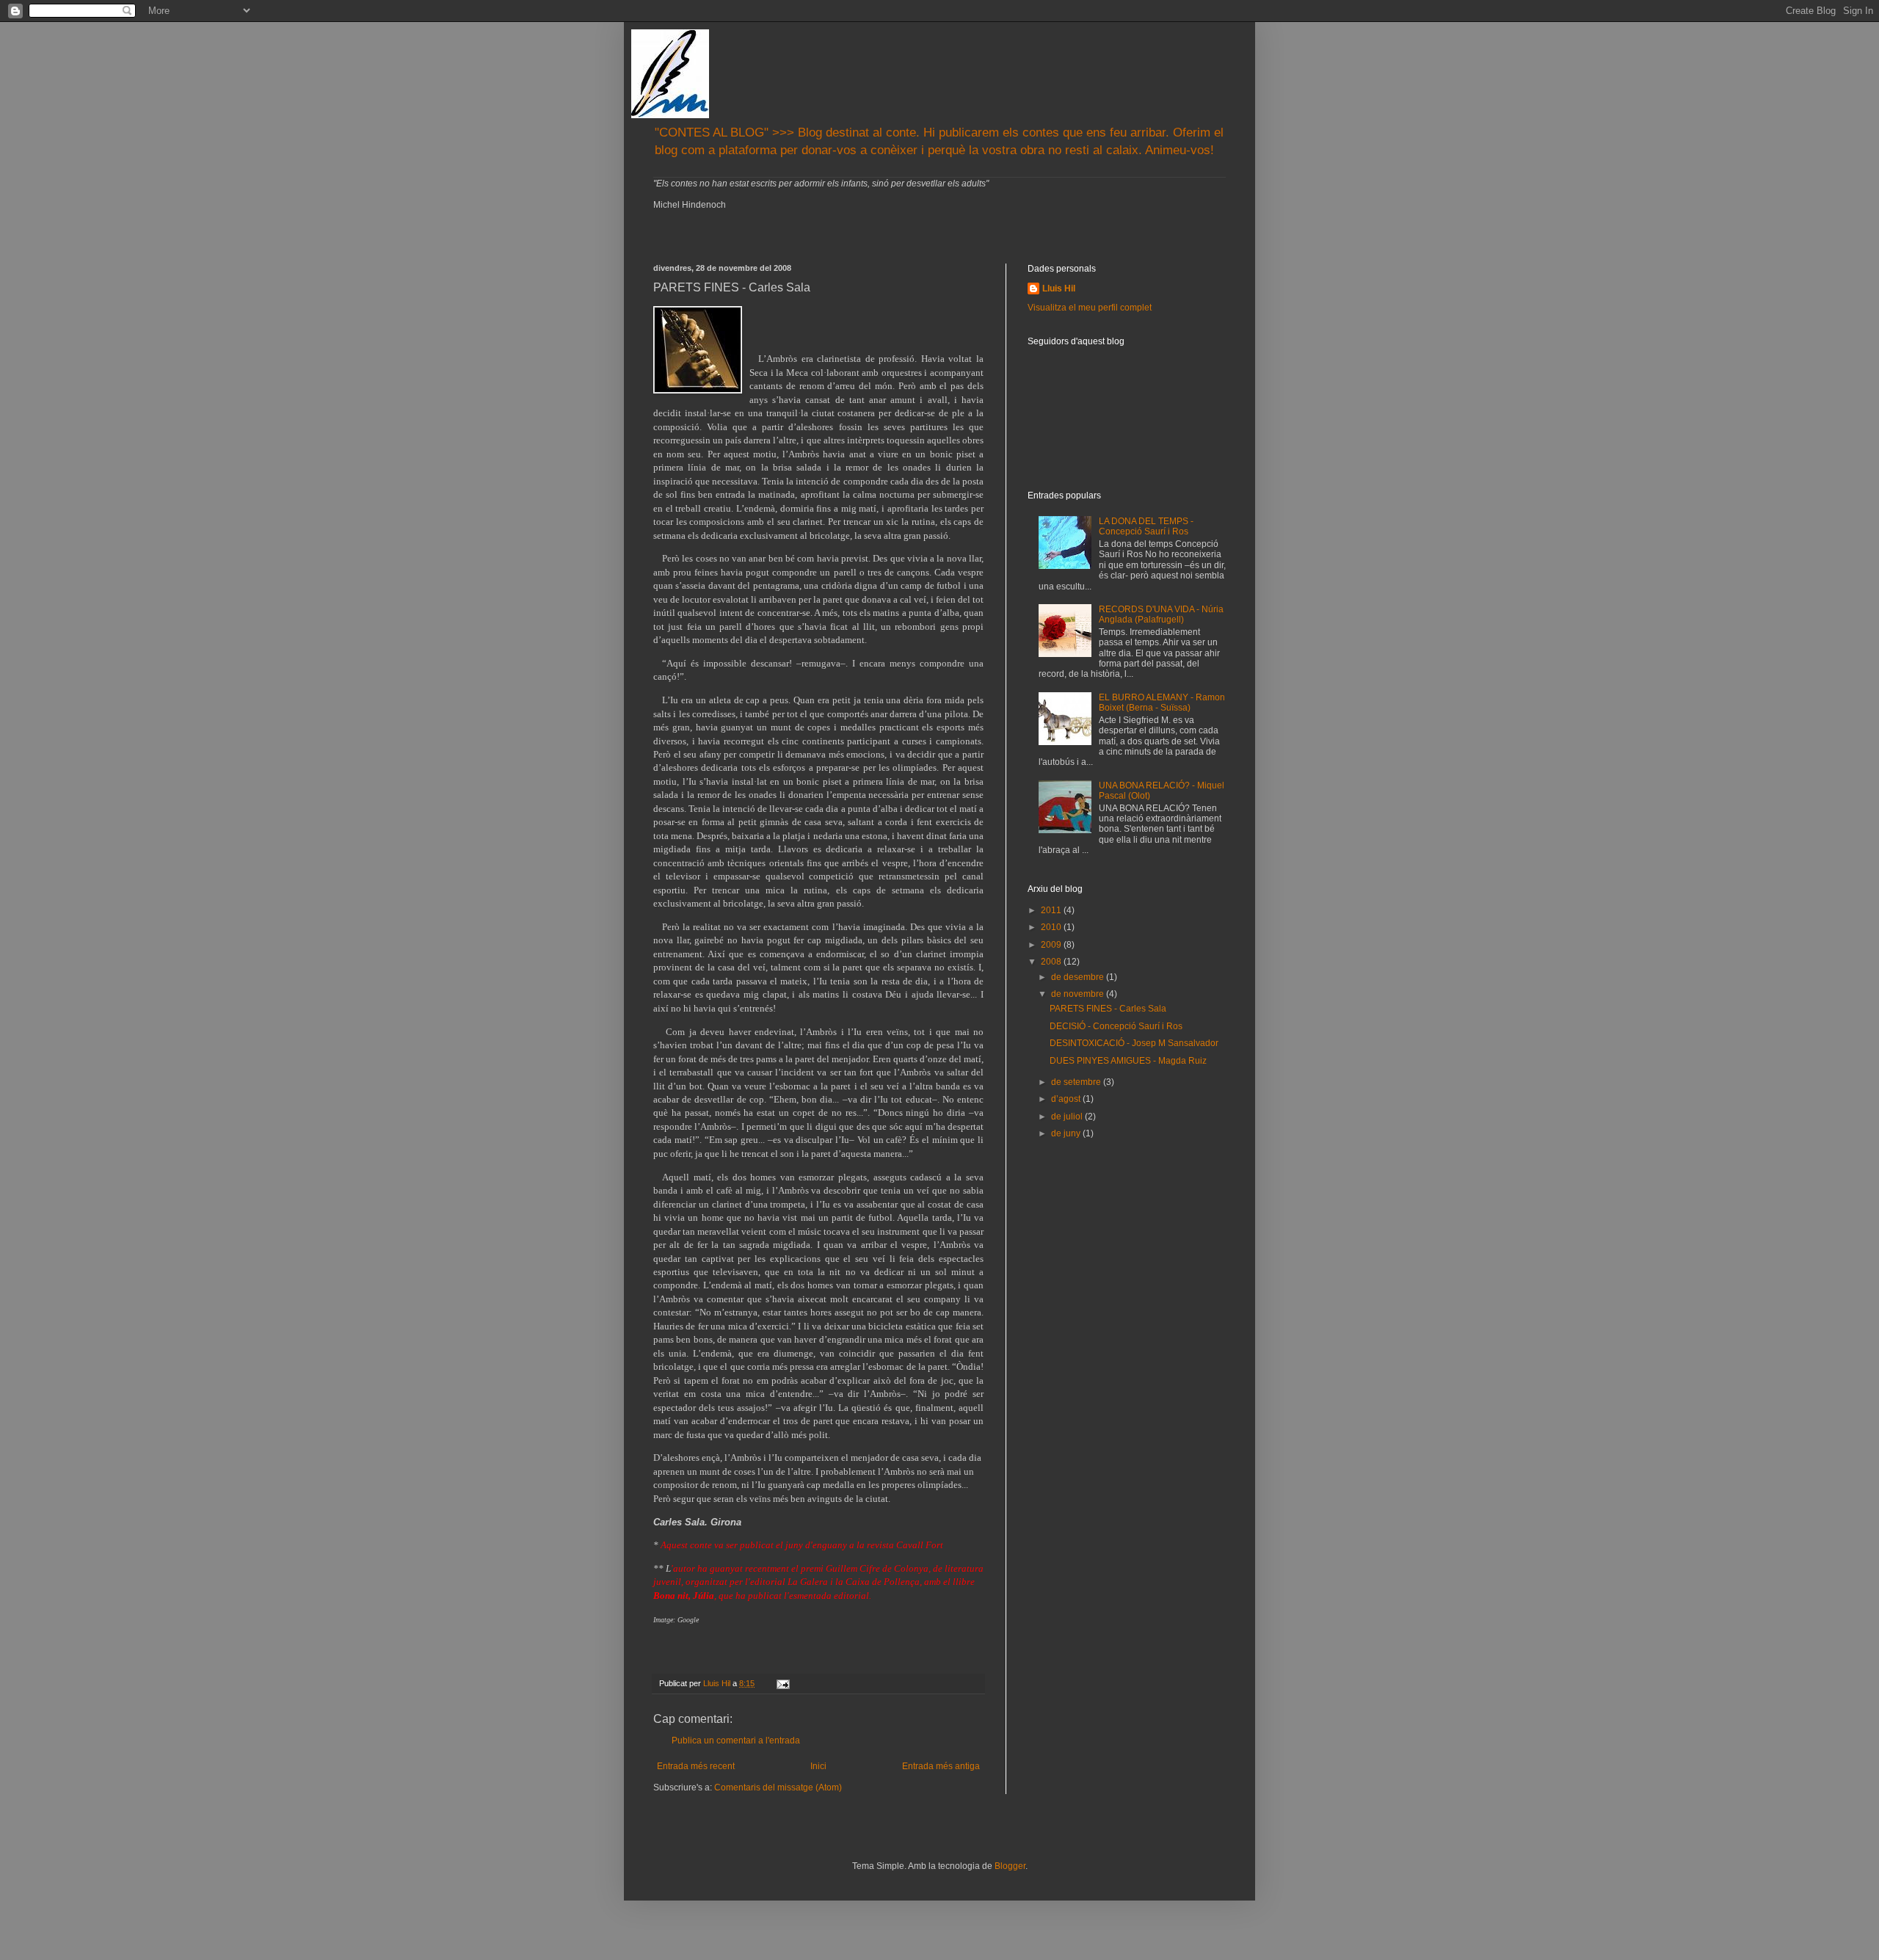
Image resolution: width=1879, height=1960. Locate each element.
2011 (1052, 910)
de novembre (1079, 994)
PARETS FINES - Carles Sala (1108, 1009)
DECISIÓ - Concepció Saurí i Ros (1116, 1026)
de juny (1067, 1133)
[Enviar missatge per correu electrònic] (782, 1683)
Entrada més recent (696, 1766)
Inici (818, 1766)
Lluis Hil (1059, 288)
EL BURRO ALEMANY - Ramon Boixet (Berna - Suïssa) (1162, 703)
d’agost (1067, 1099)
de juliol (1068, 1117)
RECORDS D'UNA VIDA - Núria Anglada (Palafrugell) (1161, 614)
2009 (1052, 945)
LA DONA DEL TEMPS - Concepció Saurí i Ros (1146, 526)
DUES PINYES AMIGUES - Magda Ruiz (1128, 1061)
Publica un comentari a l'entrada (736, 1741)
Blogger (1010, 1866)
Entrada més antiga (941, 1766)
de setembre (1077, 1082)
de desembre (1079, 977)
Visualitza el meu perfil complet (1090, 308)
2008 (1052, 962)
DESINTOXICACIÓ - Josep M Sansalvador (1134, 1043)
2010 (1052, 927)
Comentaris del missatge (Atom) (778, 1787)
